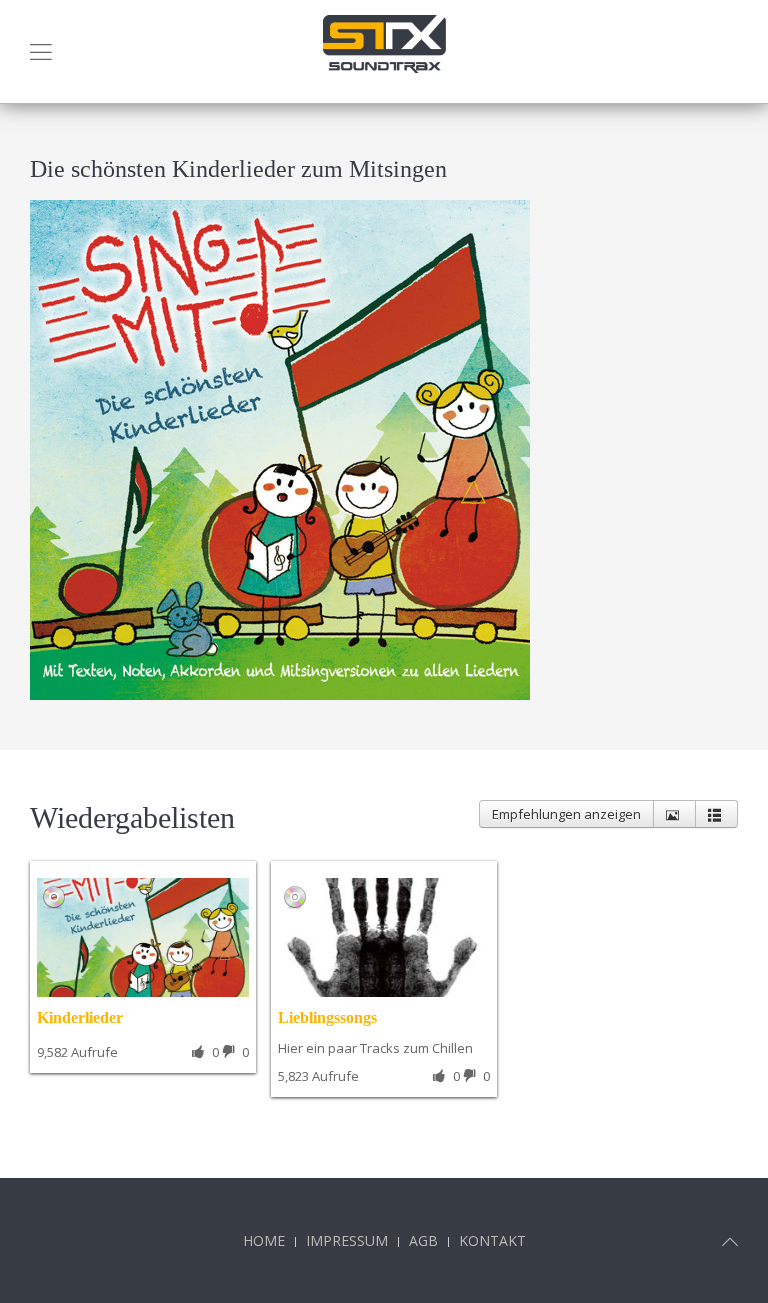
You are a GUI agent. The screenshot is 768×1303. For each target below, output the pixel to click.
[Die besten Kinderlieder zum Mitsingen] (280, 448)
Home (264, 1240)
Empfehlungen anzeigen (566, 814)
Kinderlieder (80, 1017)
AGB (423, 1240)
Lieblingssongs (327, 1017)
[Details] (674, 814)
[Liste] (716, 814)
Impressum (347, 1240)
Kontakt (492, 1240)
